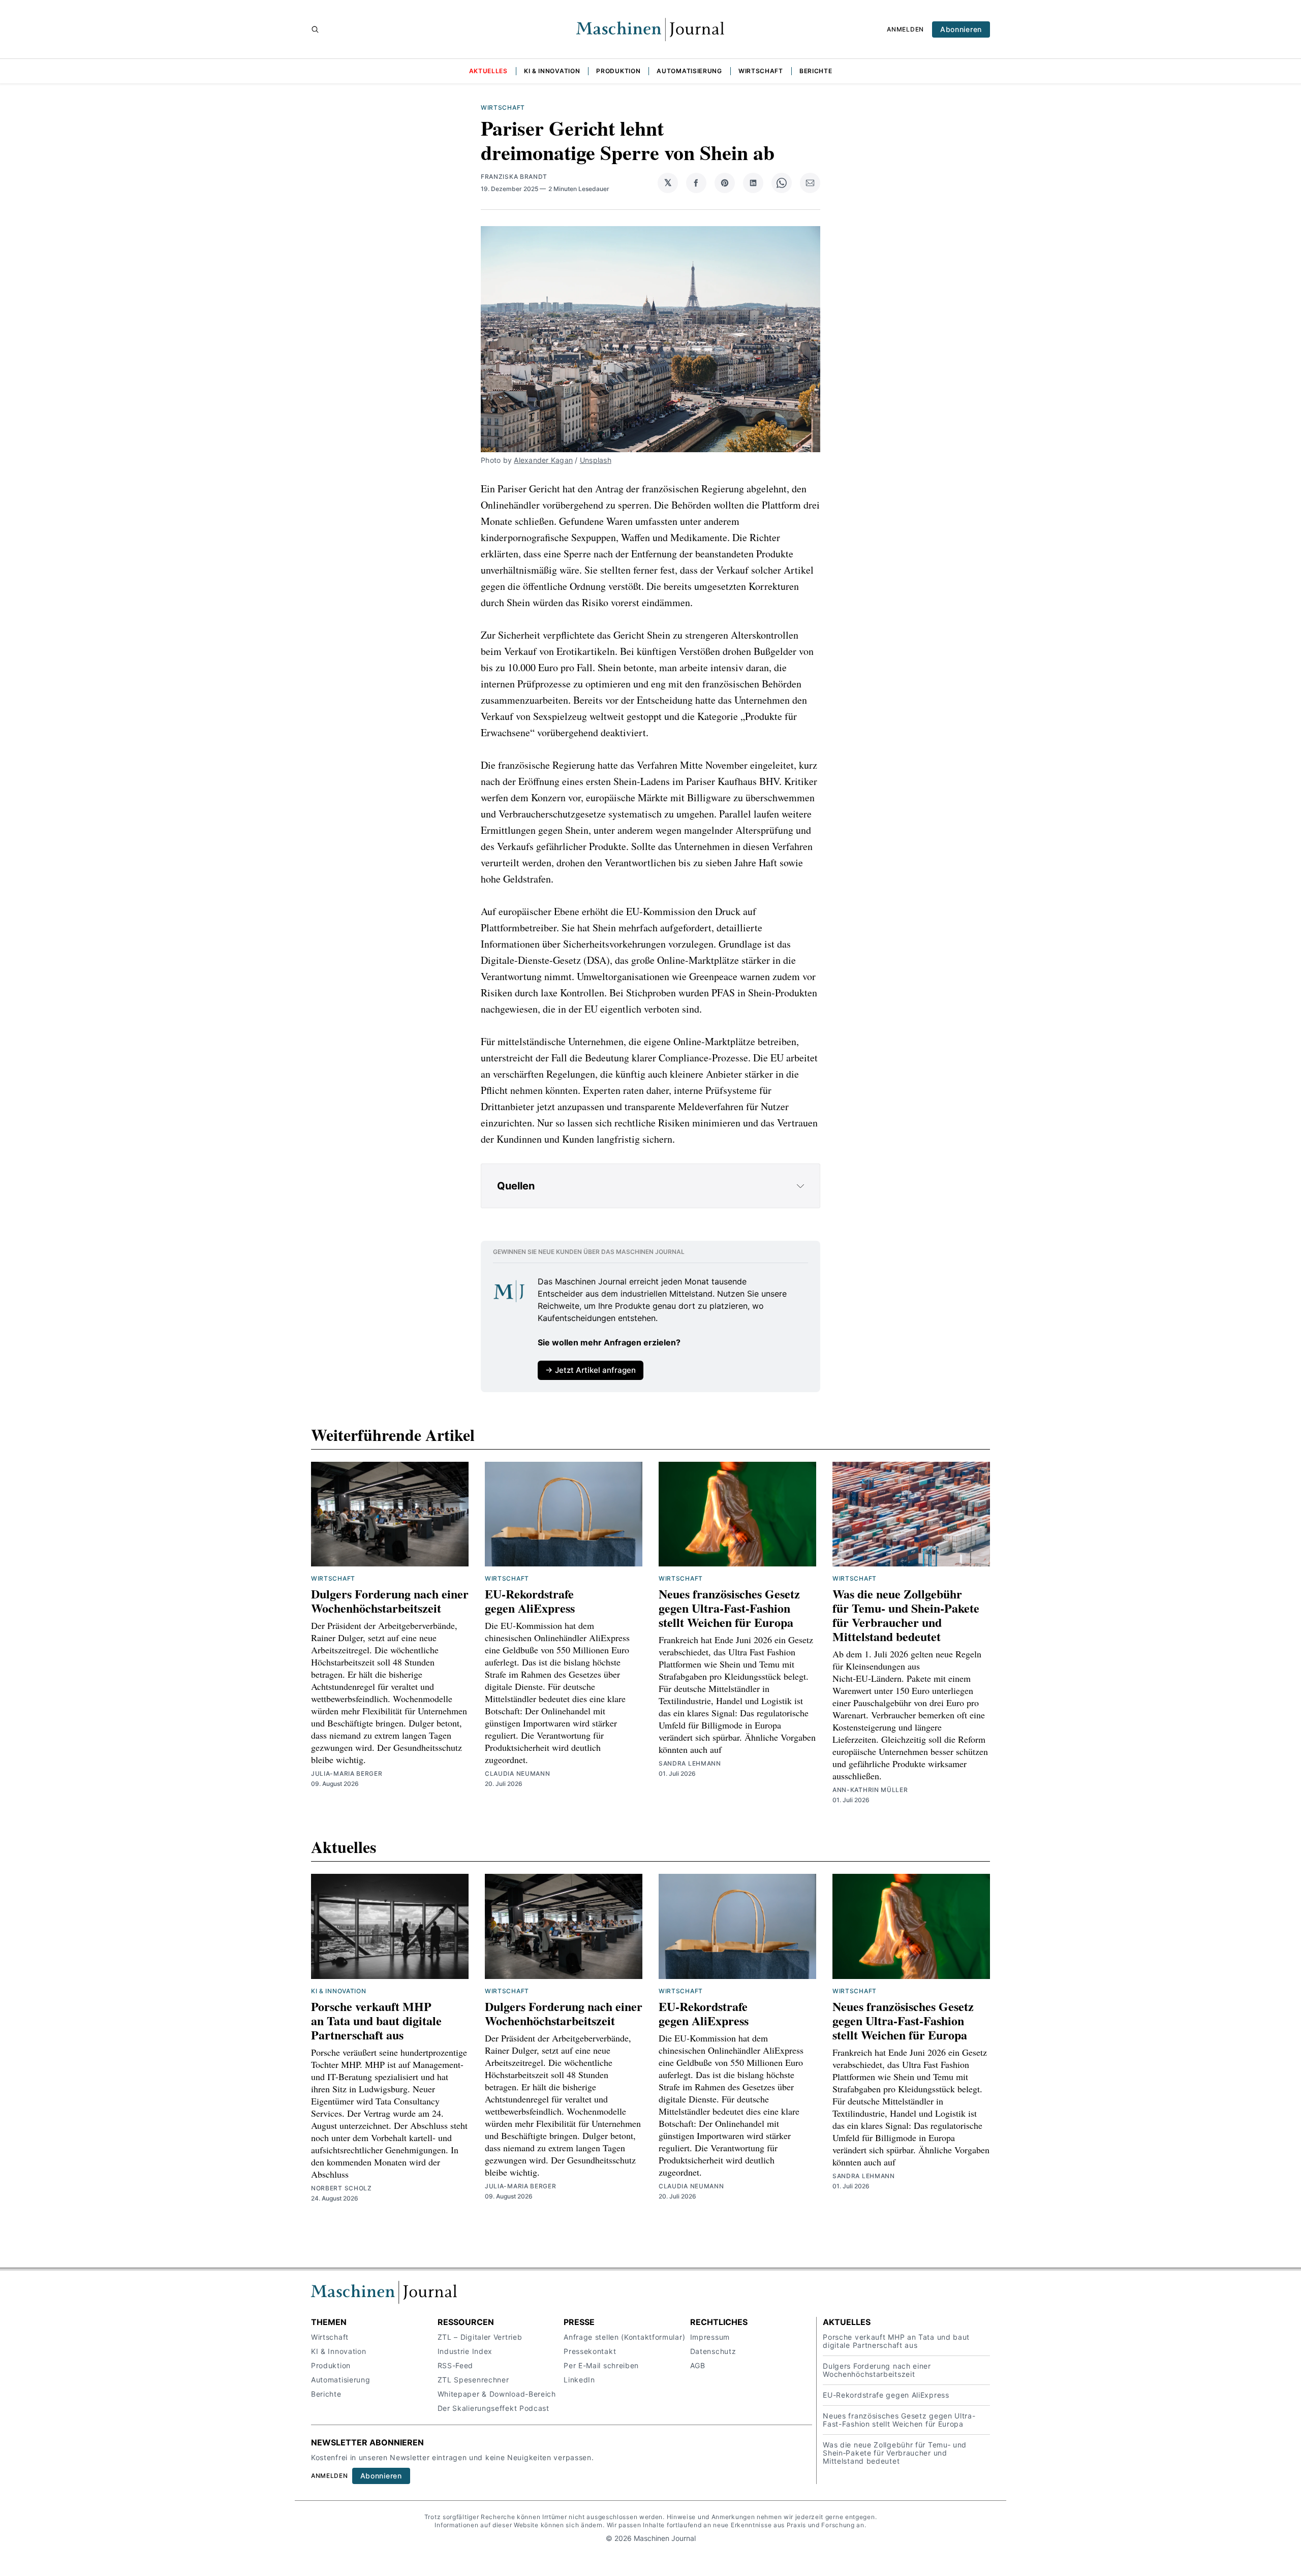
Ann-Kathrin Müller (870, 1790)
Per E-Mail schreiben (601, 2365)
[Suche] (315, 29)
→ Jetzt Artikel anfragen (591, 1370)
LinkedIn (579, 2380)
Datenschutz (713, 2351)
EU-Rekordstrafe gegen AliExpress (530, 1601)
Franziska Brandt (514, 177)
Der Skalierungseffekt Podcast (493, 2408)
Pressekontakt (590, 2351)
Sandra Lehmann (690, 1763)
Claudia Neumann (518, 1773)
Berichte (816, 71)
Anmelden (905, 29)
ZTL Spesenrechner (473, 2380)
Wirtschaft (761, 71)
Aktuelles (488, 71)
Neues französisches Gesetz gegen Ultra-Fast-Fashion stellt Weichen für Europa (729, 1608)
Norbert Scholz (342, 2188)
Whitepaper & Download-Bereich (497, 2394)
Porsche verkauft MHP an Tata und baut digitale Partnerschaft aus (376, 2020)
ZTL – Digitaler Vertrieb (480, 2337)
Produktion (618, 71)
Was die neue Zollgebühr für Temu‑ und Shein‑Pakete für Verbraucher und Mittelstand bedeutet (906, 1615)
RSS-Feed (456, 2365)
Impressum (710, 2337)
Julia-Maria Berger (347, 1773)
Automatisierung (689, 71)
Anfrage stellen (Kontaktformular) (624, 2337)
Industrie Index (465, 2351)
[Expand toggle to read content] (800, 1186)
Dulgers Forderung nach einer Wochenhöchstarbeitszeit (390, 1601)
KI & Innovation (552, 71)
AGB (698, 2365)
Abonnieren (961, 29)
